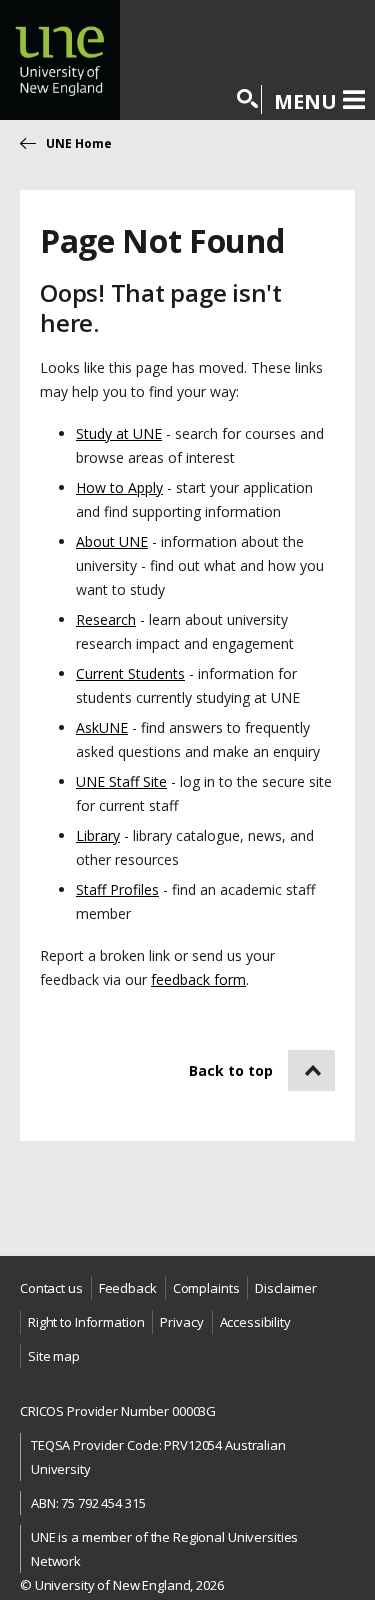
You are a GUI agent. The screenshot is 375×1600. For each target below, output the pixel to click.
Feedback (128, 1288)
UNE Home (79, 143)
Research (106, 619)
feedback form (198, 979)
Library (98, 835)
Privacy (181, 1322)
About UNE (112, 541)
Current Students (130, 673)
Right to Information (86, 1322)
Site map (54, 1356)
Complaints (206, 1288)
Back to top (231, 1070)
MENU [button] (305, 101)
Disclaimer (286, 1288)
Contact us (51, 1288)
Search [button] (248, 99)
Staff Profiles (117, 889)
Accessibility (255, 1322)
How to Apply (119, 487)
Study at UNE (119, 433)
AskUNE (102, 727)
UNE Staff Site (121, 781)
